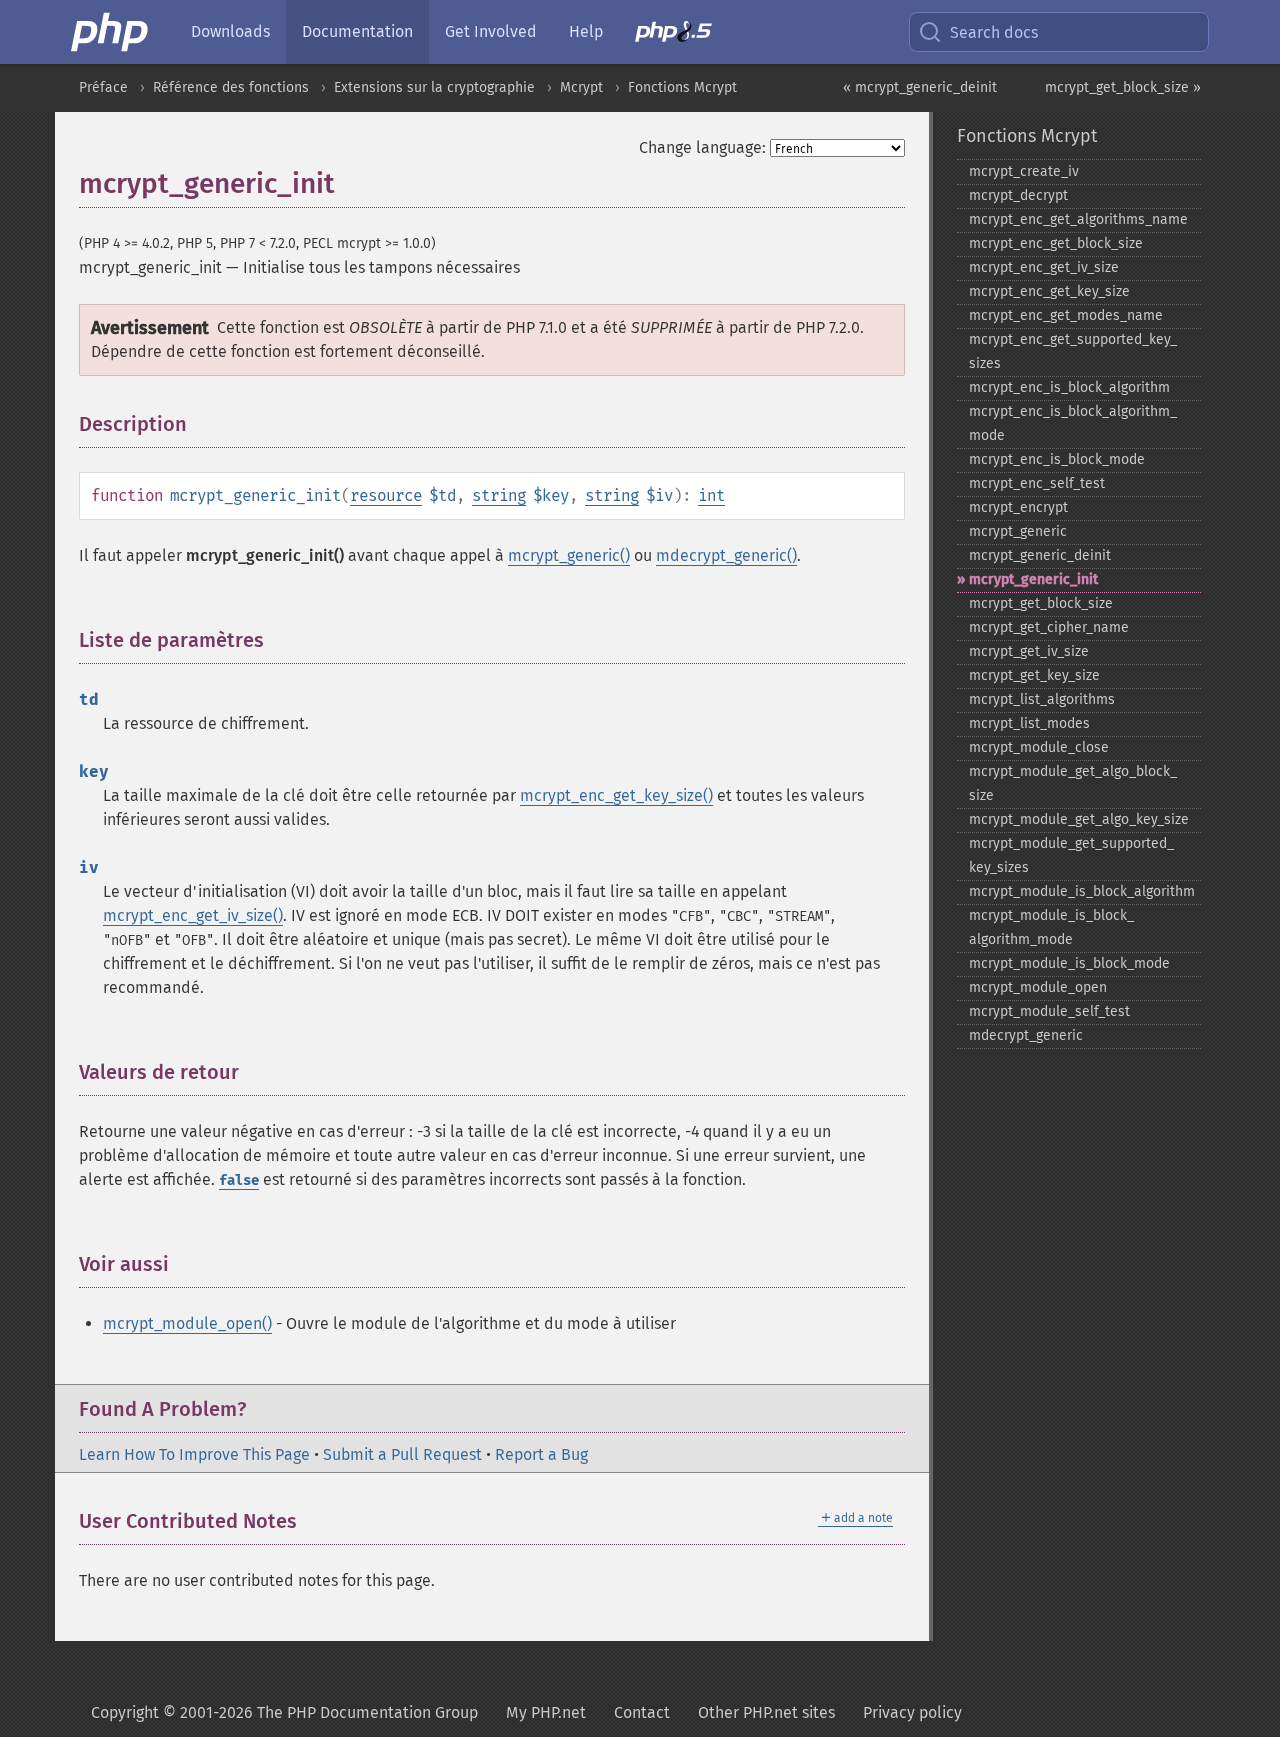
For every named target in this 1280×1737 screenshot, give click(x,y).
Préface (103, 87)
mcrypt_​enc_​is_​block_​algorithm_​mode (1073, 423)
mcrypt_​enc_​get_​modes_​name (1066, 315)
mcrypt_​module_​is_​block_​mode (1069, 963)
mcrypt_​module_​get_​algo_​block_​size (1073, 783)
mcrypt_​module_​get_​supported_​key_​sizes (1071, 855)
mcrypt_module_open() (187, 1323)
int (711, 495)
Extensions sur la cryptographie (434, 87)
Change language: (702, 147)
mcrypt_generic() (569, 555)
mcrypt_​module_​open (1038, 987)
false (239, 1180)
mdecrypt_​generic (1026, 1035)
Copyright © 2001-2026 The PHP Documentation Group (284, 1712)
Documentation (357, 31)
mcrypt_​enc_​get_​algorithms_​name (1078, 219)
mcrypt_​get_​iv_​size (1029, 651)
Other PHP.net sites (766, 1712)
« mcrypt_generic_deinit (920, 87)
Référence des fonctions (231, 87)
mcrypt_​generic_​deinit (1040, 555)
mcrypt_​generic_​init (1033, 579)
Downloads (230, 31)
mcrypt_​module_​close (1039, 747)
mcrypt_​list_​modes (1029, 723)
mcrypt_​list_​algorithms (1042, 699)
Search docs (994, 32)
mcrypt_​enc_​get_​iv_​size (1044, 267)
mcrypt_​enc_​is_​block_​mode (1057, 459)
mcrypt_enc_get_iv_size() (193, 915)
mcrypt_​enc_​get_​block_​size (1056, 243)
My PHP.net (546, 1712)
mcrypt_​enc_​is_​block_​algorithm (1069, 387)
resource (386, 495)
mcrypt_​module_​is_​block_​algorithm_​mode (1051, 927)
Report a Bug (541, 1454)
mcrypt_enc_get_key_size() (616, 795)
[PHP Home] (111, 32)
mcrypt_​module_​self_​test (1049, 1011)
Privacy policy (912, 1712)
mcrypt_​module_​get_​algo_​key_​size (1079, 819)
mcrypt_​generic (1018, 531)
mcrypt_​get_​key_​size (1034, 675)
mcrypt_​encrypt (1018, 507)
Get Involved (491, 31)
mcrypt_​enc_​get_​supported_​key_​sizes (1073, 351)
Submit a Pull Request (402, 1454)
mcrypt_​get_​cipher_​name (1049, 627)
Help (586, 31)
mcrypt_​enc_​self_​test (1037, 483)
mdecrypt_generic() (726, 555)
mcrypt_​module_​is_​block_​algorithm (1082, 891)
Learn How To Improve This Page (194, 1454)
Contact (642, 1712)
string (499, 495)
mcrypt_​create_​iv (1024, 171)
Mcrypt (581, 87)
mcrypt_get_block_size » (1123, 87)
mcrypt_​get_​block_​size (1041, 603)
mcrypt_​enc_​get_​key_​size (1049, 291)
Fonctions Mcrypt (682, 87)
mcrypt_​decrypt (1018, 195)
